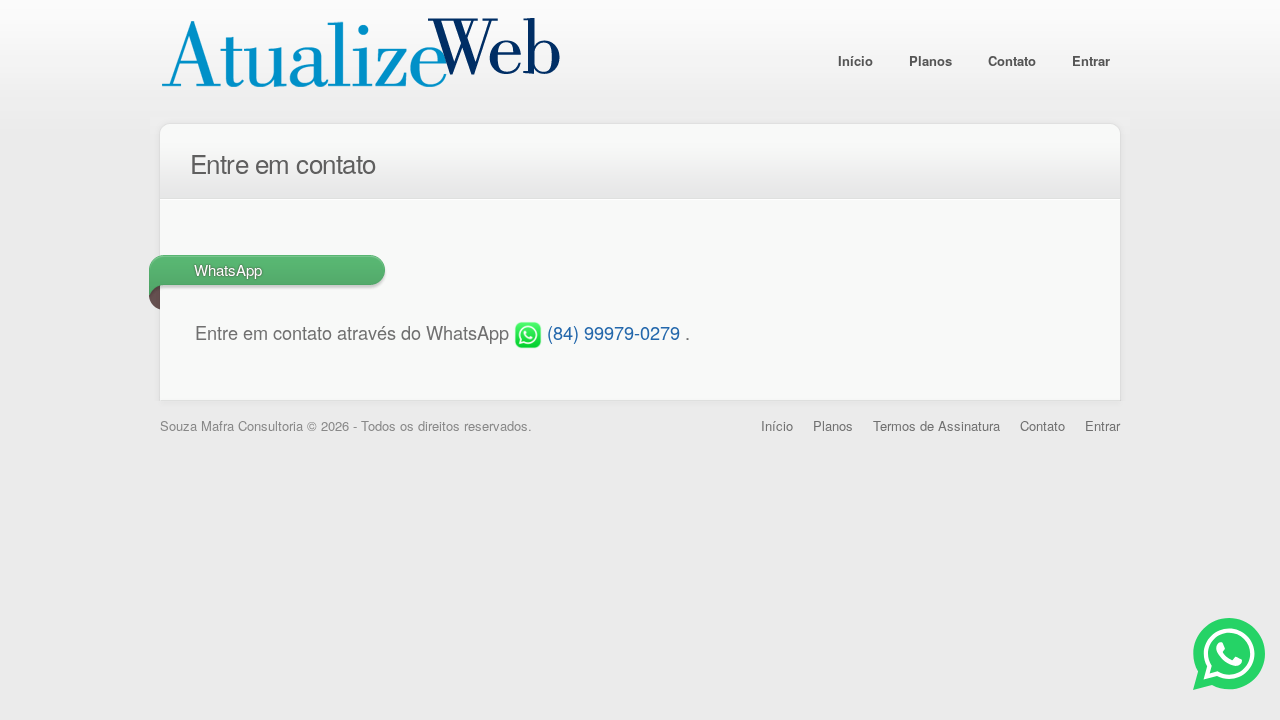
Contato (1012, 60)
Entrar (1091, 60)
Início (855, 60)
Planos (930, 60)
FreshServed (360, 58)
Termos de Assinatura (936, 425)
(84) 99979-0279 (613, 332)
